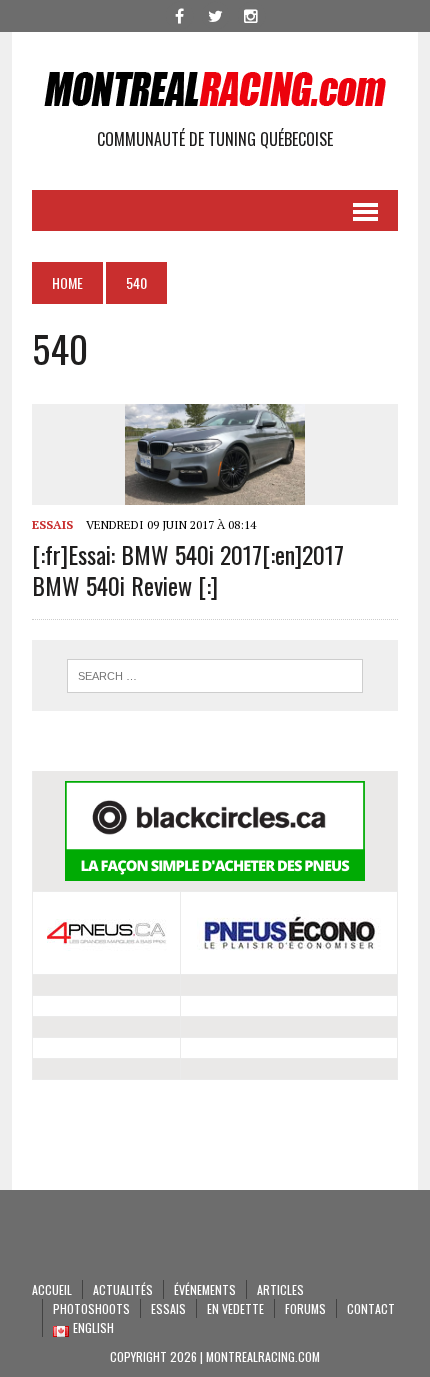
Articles (280, 1289)
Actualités (123, 1289)
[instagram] (251, 14)
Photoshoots (91, 1308)
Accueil (52, 1289)
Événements (205, 1289)
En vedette (235, 1308)
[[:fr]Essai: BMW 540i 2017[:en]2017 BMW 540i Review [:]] (215, 491)
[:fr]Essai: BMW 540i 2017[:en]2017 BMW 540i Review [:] (188, 569)
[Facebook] (179, 14)
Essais (52, 524)
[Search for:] (215, 676)
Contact (371, 1308)
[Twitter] (215, 14)
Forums (305, 1308)
